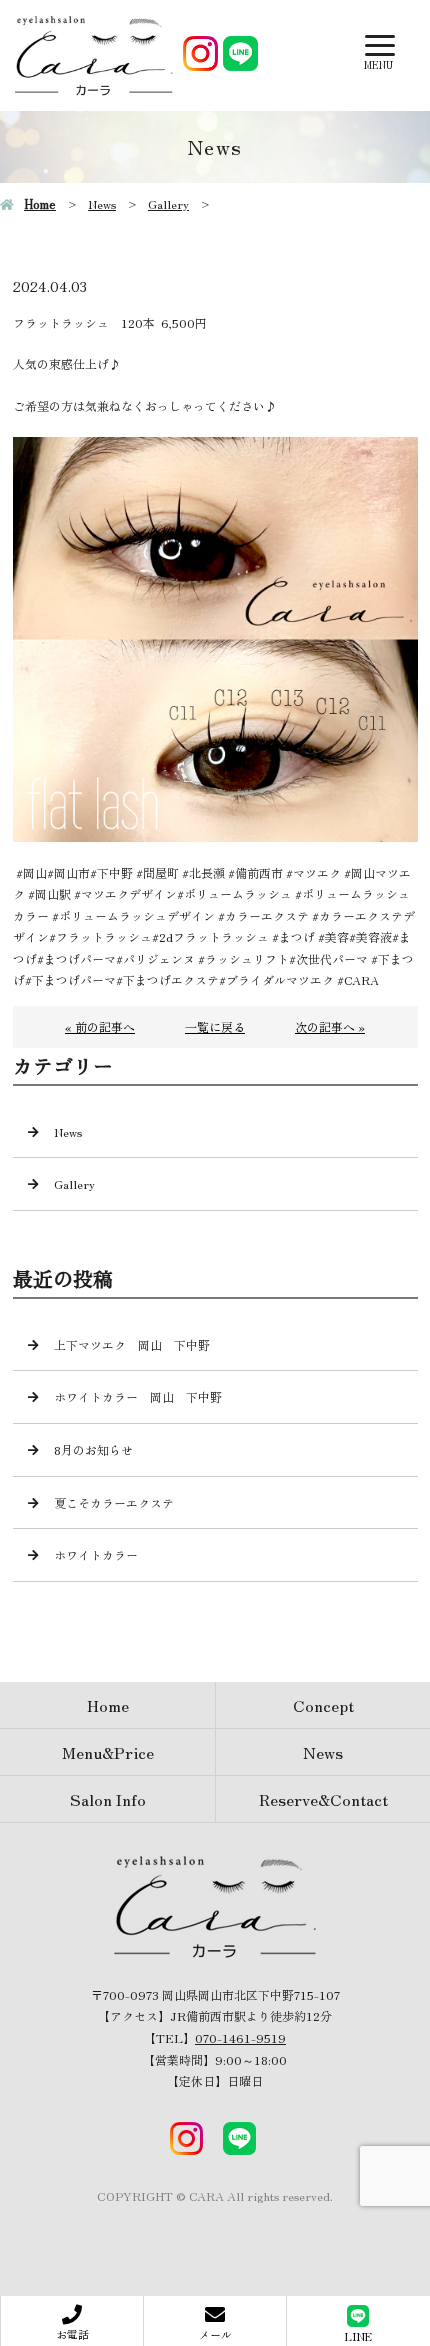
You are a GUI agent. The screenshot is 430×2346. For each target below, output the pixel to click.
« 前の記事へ (100, 1026)
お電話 (72, 2334)
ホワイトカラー (96, 1554)
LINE (358, 2336)
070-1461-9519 (240, 2037)
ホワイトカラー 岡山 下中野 (138, 1396)
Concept (323, 1705)
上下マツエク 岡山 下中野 (132, 1344)
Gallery (168, 203)
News (102, 203)
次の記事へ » (330, 1026)
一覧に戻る (215, 1026)
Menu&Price (108, 1752)
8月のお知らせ (93, 1449)
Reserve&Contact (323, 1799)
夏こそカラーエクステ (114, 1502)
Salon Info (108, 1799)
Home (40, 203)
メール (215, 2334)
